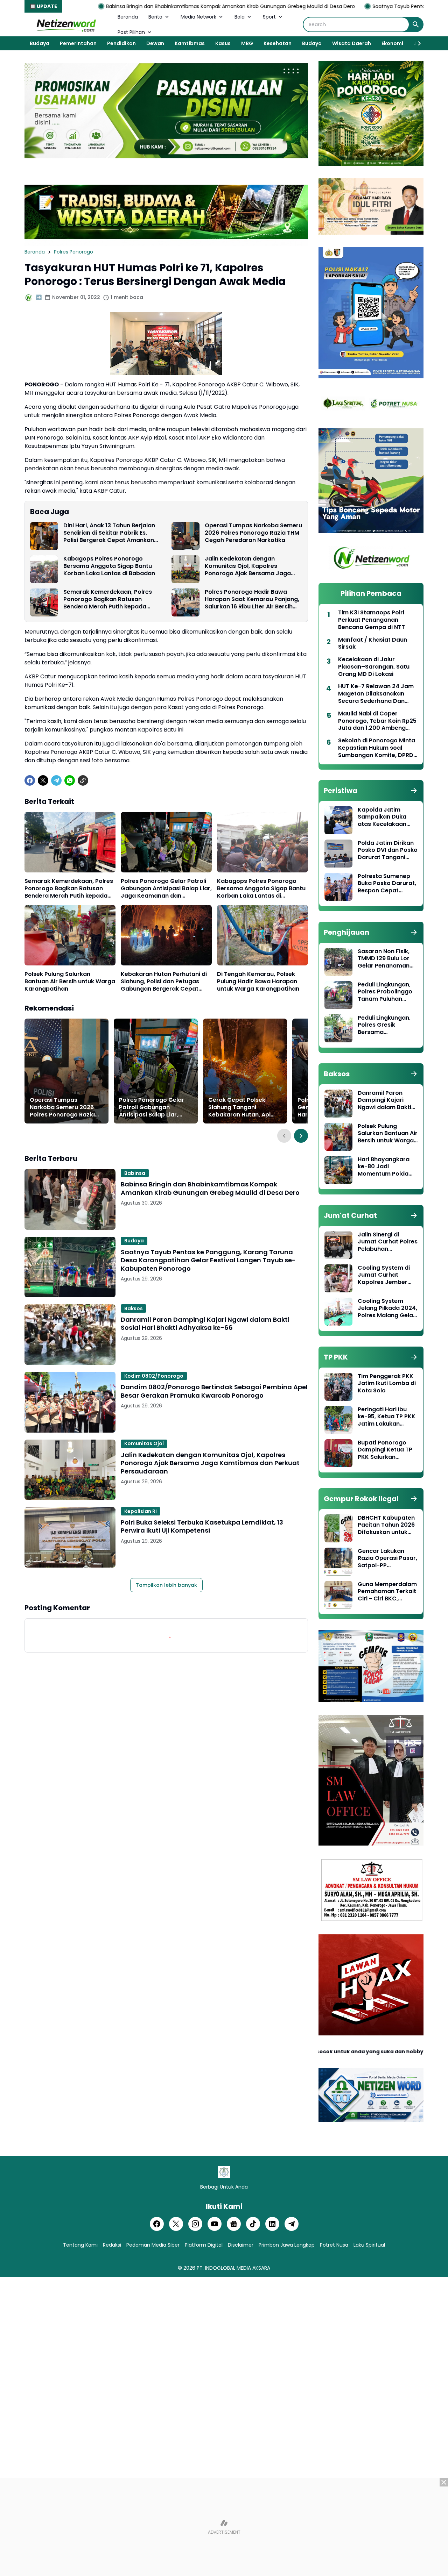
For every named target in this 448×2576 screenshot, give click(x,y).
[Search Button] (416, 24)
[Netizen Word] (66, 24)
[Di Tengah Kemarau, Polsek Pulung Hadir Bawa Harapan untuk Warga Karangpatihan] (262, 935)
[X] (43, 780)
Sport (269, 17)
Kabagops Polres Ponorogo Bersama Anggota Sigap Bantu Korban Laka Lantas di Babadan (109, 566)
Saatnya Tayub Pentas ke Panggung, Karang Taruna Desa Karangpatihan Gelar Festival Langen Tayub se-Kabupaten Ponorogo (208, 1260)
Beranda (128, 17)
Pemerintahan (78, 43)
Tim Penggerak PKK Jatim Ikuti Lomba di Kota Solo (387, 1384)
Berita (155, 17)
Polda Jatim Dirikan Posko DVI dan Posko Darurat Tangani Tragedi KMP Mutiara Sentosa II (388, 850)
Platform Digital (204, 2245)
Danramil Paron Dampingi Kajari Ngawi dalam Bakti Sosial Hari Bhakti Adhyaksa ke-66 (205, 1324)
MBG (247, 43)
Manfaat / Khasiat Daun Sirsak (373, 644)
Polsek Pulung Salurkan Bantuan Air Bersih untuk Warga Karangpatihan (70, 982)
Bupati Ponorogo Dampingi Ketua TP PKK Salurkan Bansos (385, 1450)
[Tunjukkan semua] (414, 791)
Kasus (223, 43)
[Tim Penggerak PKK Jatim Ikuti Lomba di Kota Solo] (338, 1387)
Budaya (40, 43)
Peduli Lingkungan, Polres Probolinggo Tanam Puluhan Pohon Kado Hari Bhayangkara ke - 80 (385, 992)
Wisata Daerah (352, 43)
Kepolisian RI (141, 1511)
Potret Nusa (334, 2245)
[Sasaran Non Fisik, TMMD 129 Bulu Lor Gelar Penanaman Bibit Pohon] (338, 962)
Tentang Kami (80, 2245)
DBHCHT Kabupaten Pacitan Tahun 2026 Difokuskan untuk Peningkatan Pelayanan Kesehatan (386, 1525)
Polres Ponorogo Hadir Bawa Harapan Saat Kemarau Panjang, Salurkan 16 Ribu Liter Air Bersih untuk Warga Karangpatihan (252, 599)
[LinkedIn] (272, 2224)
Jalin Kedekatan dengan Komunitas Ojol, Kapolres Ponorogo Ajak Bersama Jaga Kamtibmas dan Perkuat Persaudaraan (248, 566)
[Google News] (234, 2224)
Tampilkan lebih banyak (166, 1585)
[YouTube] (215, 2224)
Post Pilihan (131, 32)
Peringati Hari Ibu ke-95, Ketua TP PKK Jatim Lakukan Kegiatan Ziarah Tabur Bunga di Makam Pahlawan (387, 1417)
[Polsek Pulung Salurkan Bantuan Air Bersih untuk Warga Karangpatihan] (70, 935)
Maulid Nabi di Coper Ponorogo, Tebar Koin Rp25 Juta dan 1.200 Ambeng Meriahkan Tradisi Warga (377, 721)
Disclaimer (241, 2245)
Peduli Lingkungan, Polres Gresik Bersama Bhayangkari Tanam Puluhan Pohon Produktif (387, 1025)
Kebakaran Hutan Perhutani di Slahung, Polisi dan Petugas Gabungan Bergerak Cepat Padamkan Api (164, 982)
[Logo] (224, 2172)
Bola (240, 17)
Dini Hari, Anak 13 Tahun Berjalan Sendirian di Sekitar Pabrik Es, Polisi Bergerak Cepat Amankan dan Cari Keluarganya (109, 533)
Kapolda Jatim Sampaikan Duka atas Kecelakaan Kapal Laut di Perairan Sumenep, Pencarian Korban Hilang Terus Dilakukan (385, 817)
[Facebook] (30, 780)
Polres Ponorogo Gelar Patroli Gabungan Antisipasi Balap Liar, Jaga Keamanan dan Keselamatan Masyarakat (166, 889)
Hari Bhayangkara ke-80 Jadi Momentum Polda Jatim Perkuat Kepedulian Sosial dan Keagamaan (384, 1167)
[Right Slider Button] (416, 43)
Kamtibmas (190, 43)
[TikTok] (253, 2224)
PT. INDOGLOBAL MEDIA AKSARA (233, 2268)
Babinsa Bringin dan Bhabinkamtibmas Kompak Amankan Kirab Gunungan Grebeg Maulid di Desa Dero (210, 1188)
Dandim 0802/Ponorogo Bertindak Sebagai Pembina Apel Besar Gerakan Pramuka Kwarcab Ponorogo (214, 1391)
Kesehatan (278, 43)
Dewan (155, 43)
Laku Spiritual (369, 2245)
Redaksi (112, 2245)
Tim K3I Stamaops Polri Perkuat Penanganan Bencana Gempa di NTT (372, 620)
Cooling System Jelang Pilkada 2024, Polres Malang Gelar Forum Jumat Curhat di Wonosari (387, 1308)
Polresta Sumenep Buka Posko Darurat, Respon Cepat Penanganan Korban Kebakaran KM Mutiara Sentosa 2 (387, 884)
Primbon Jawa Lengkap (287, 2245)
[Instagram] (195, 2224)
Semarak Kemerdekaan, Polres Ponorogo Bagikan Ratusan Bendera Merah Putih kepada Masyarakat (108, 599)
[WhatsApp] (70, 780)
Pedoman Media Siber (153, 2245)
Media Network (198, 17)
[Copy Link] (83, 780)
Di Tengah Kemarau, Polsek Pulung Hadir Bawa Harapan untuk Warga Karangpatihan (258, 982)
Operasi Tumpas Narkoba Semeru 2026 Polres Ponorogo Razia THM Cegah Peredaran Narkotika (253, 533)
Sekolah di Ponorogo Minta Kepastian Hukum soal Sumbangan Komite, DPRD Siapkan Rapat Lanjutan (377, 748)
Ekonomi (392, 43)
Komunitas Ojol (144, 1443)
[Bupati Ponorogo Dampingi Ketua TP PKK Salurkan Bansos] (338, 1453)
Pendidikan (121, 43)
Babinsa (135, 1173)
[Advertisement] (224, 2527)
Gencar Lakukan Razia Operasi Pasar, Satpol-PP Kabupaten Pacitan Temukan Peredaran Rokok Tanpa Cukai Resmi (387, 1558)
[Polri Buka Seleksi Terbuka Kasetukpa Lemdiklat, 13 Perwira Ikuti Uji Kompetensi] (70, 1537)
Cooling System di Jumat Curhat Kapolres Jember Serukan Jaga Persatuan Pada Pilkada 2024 (384, 1275)
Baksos (134, 1308)
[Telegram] (56, 780)
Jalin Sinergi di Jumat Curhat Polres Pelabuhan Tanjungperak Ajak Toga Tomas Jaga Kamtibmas (388, 1242)
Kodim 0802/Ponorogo (154, 1376)
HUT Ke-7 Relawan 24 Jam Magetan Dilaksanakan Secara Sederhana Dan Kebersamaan (376, 694)
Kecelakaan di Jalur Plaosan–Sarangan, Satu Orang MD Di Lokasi (374, 667)
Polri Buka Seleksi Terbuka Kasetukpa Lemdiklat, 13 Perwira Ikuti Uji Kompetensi (202, 1526)
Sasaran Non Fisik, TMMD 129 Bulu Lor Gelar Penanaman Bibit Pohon (384, 959)
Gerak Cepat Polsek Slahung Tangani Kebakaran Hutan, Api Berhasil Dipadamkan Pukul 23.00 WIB (239, 1107)
